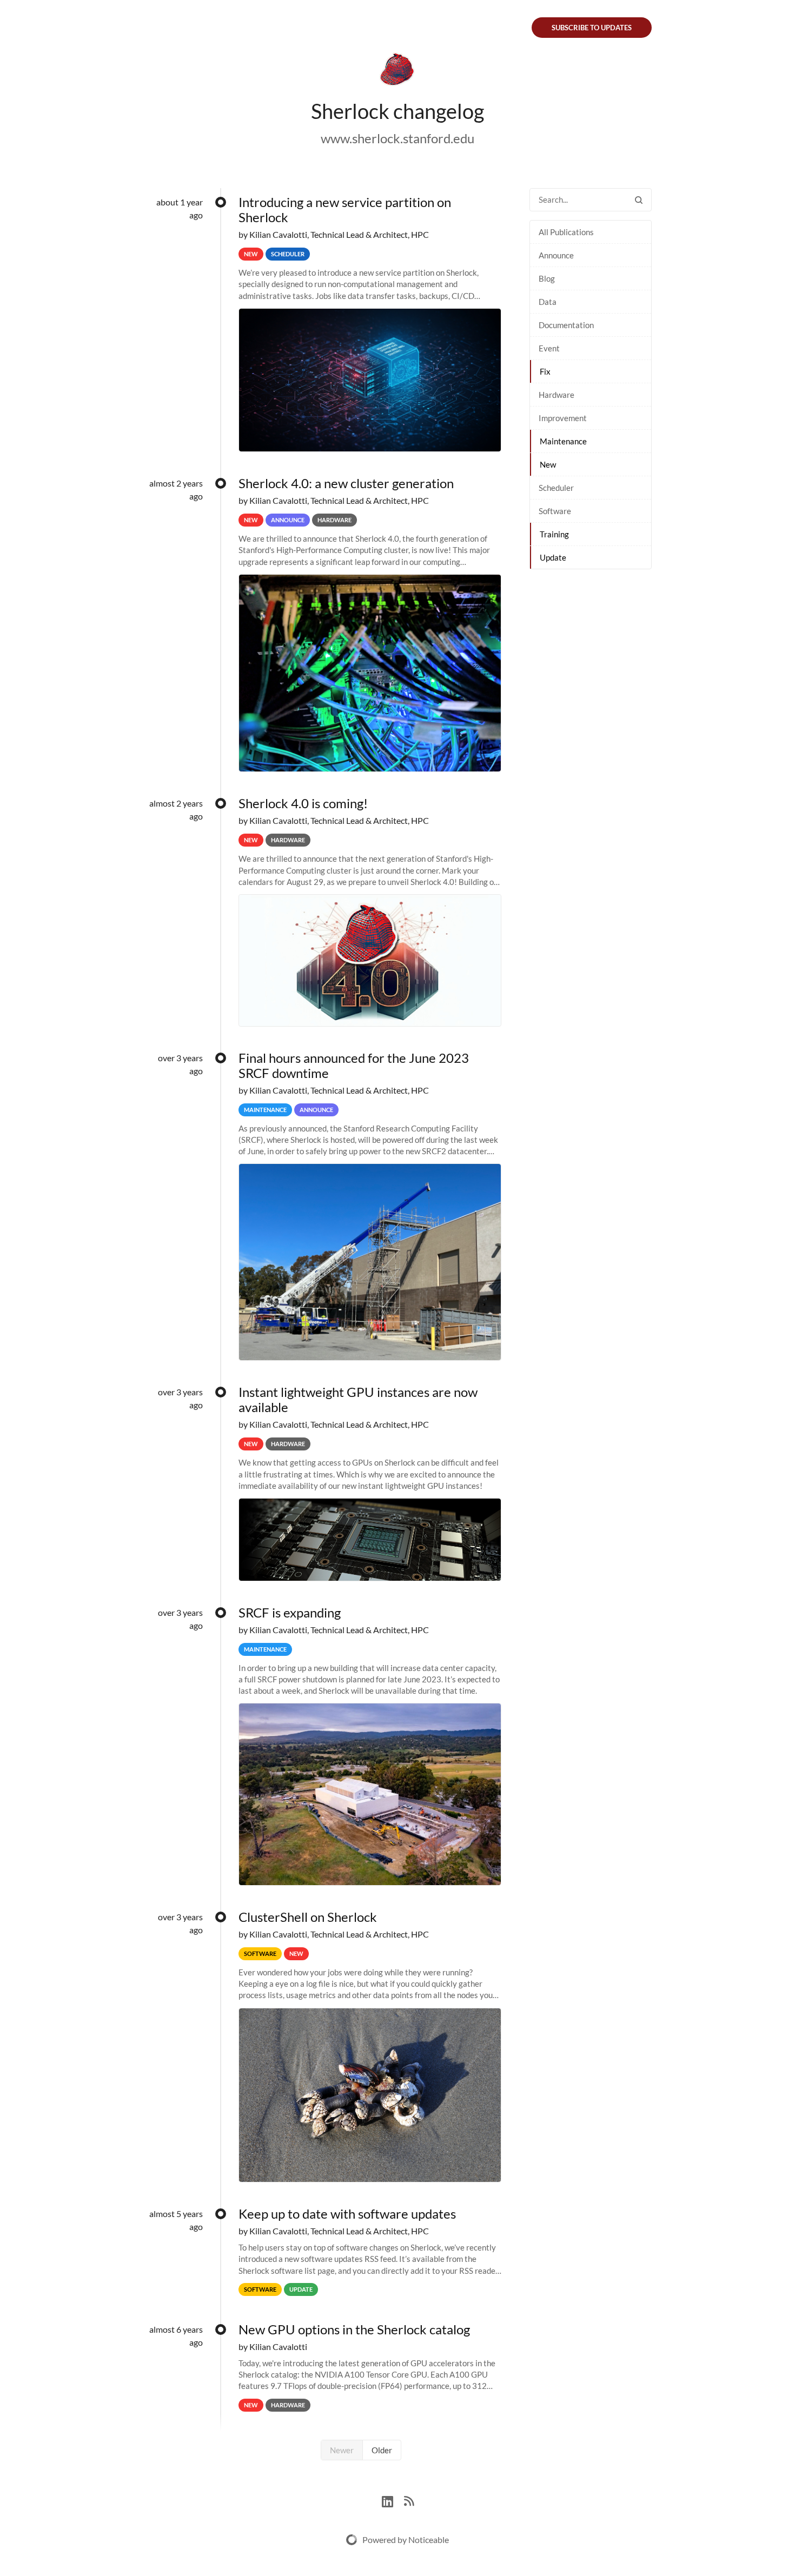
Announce (556, 255)
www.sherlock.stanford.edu (398, 138)
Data (548, 302)
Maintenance (563, 441)
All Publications (566, 232)
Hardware (556, 395)
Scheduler (556, 488)
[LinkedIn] (393, 2500)
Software (555, 511)
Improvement (563, 418)
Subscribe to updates (592, 28)
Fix (545, 371)
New (548, 464)
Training (554, 534)
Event (549, 348)
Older (382, 2450)
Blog (547, 278)
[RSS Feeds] (409, 2500)
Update (553, 557)
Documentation (566, 325)
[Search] (639, 200)
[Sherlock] (398, 71)
